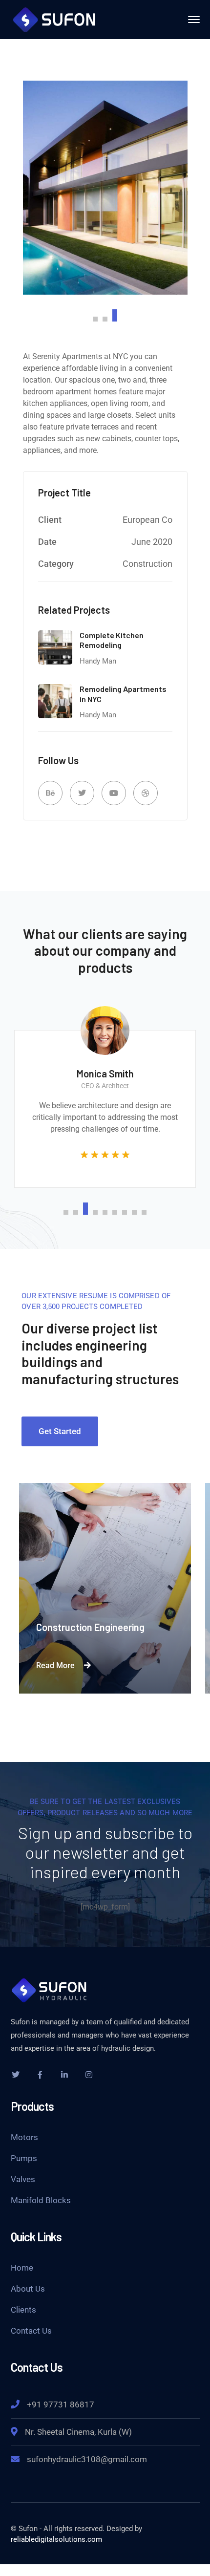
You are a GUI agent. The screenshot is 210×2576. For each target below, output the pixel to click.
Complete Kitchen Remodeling (112, 640)
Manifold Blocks (41, 2200)
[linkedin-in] (64, 2075)
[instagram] (89, 2075)
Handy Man (98, 661)
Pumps (24, 2158)
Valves (23, 2179)
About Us (28, 2289)
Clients (23, 2310)
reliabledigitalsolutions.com (56, 2539)
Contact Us (31, 2331)
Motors (24, 2137)
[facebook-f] (40, 2075)
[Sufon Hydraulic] (55, 19)
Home (22, 2268)
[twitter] (16, 2075)
